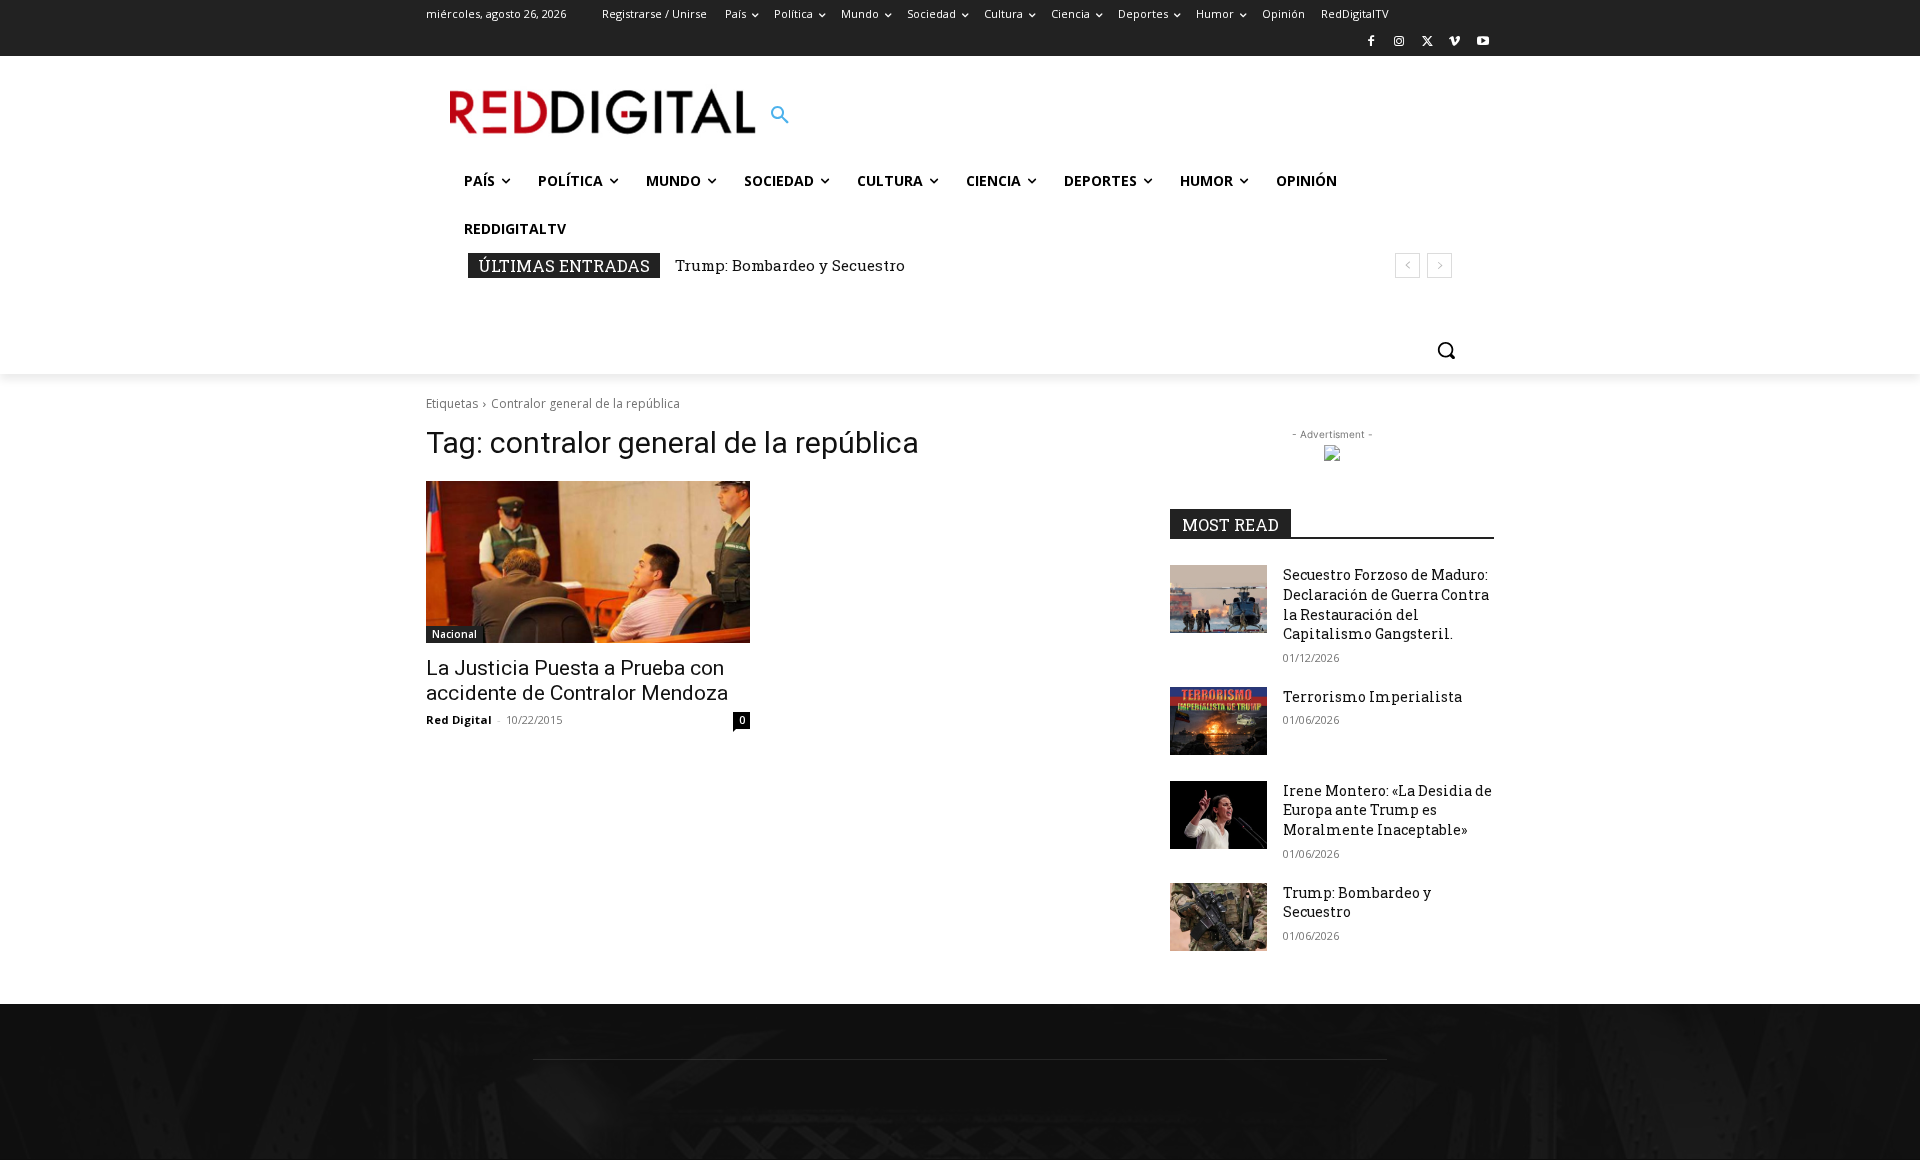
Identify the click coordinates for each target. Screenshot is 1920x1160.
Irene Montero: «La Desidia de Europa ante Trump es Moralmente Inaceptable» (1387, 810)
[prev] (1407, 265)
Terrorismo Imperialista (1372, 696)
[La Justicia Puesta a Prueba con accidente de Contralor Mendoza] (588, 562)
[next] (1439, 265)
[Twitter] (1427, 42)
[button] (780, 116)
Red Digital (459, 719)
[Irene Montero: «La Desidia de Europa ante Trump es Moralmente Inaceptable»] (1218, 815)
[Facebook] (1371, 42)
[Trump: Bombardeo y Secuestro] (1218, 917)
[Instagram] (1399, 42)
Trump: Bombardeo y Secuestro (790, 265)
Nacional (454, 634)
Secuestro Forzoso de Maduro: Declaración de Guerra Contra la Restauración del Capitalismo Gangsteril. (1386, 604)
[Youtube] (1482, 42)
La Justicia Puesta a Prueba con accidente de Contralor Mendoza (577, 680)
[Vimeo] (1454, 42)
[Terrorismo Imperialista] (1218, 721)
